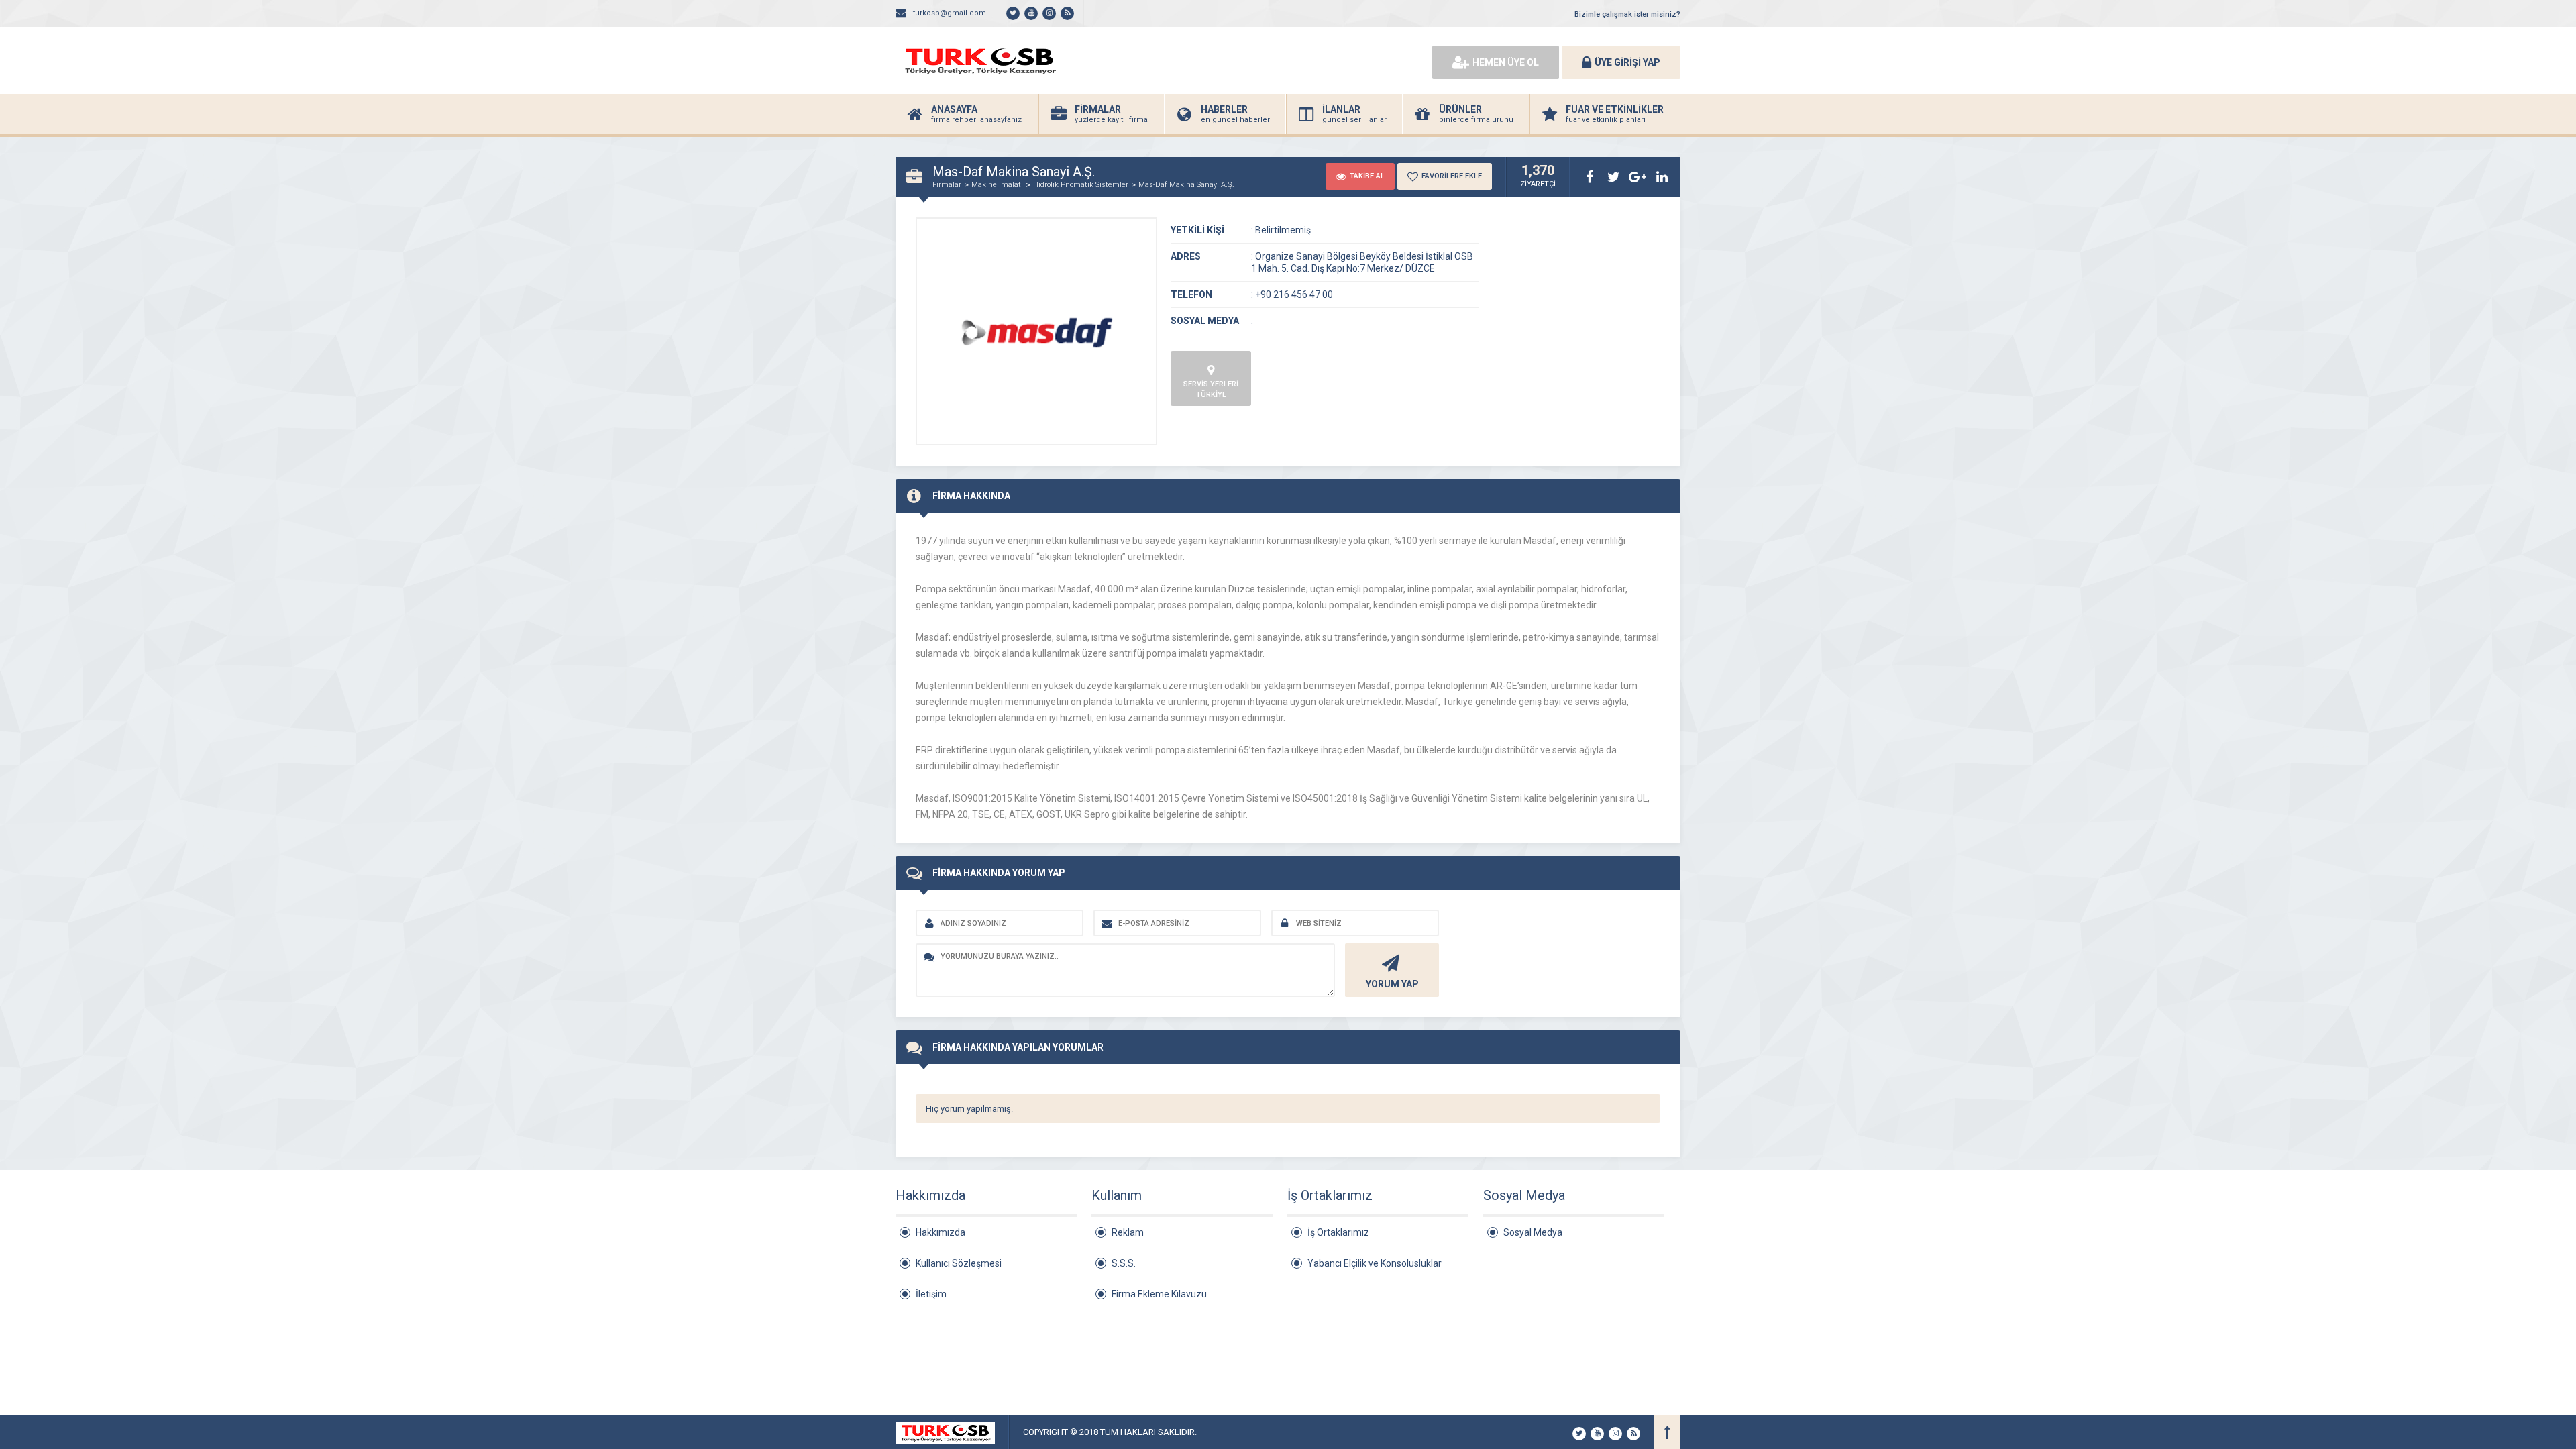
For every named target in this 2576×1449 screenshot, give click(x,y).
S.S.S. (1124, 1263)
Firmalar (947, 185)
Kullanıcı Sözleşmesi (959, 1263)
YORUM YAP (1392, 984)
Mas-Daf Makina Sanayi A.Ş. (1186, 185)
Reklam (1128, 1232)
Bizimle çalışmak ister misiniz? (1627, 14)
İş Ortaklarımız (1338, 1232)
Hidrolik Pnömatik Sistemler (1081, 185)
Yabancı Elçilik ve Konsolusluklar (1375, 1263)
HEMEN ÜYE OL (1506, 62)
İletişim (931, 1294)
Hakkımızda (941, 1232)
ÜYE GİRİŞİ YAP (1627, 62)
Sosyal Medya (1533, 1232)
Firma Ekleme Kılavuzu (1159, 1294)
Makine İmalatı (997, 185)
